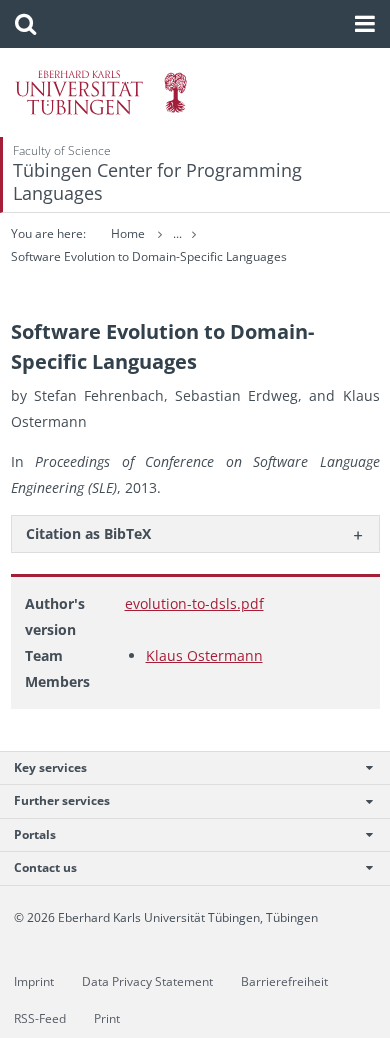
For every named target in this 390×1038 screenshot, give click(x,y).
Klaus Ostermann (204, 655)
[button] (25, 24)
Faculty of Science (62, 150)
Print (107, 1018)
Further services (62, 800)
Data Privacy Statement (147, 981)
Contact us (45, 867)
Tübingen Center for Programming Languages (157, 181)
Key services (50, 767)
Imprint (34, 981)
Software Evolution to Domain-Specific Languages (149, 256)
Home (128, 233)
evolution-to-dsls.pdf (194, 603)
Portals (35, 834)
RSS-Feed (40, 1018)
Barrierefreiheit (284, 981)
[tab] (195, 533)
